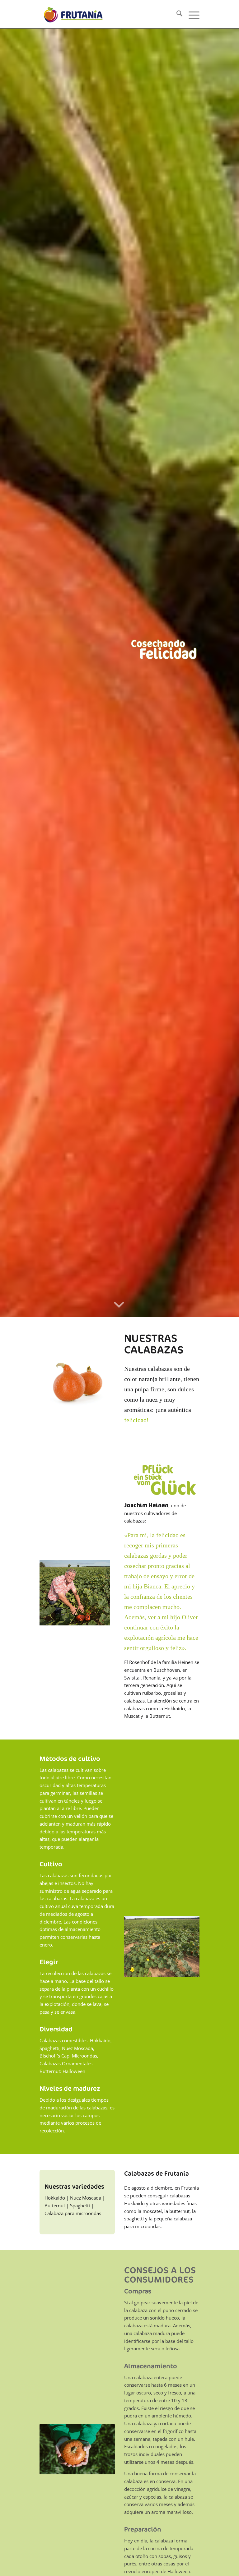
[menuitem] (176, 14)
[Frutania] (73, 14)
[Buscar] (176, 14)
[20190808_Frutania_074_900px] (162, 1946)
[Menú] (191, 14)
